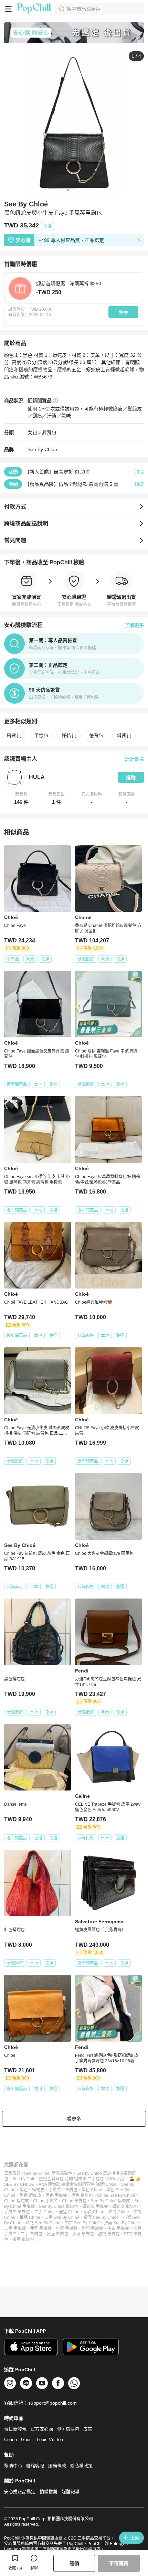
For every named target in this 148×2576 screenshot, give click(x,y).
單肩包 (71, 2190)
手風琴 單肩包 (17, 2212)
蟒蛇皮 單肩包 (125, 2206)
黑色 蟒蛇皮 (30, 2195)
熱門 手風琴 (92, 2228)
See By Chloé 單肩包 (59, 2206)
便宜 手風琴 (41, 2228)
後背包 (96, 736)
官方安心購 (42, 2429)
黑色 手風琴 (56, 2195)
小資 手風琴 (67, 2228)
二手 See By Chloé (62, 2217)
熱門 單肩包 (109, 2234)
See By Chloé (42, 449)
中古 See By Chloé (82, 2223)
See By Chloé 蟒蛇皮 (110, 2201)
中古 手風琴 (118, 2228)
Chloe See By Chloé (116, 2195)
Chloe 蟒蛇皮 (17, 2201)
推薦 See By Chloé (121, 2223)
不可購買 (119, 2563)
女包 (32, 432)
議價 (74, 2563)
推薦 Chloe (30, 2217)
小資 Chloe (94, 2212)
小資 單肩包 (83, 2234)
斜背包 (124, 736)
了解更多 (134, 625)
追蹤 (131, 777)
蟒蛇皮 (38, 2190)
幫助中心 (13, 2466)
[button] (22, 799)
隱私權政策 (81, 2466)
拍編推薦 (49, 2492)
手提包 (41, 736)
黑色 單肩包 (82, 2195)
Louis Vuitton (50, 2440)
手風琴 (55, 2190)
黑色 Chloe (92, 2190)
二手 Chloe (44, 2212)
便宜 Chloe (69, 2212)
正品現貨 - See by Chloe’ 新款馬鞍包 (38, 2173)
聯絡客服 (35, 2466)
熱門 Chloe (119, 2212)
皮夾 (88, 2429)
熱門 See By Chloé (43, 2223)
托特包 (69, 736)
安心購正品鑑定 (20, 2492)
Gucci (27, 2440)
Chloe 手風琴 (45, 2201)
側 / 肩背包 (68, 2429)
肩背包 (49, 432)
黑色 (24, 2190)
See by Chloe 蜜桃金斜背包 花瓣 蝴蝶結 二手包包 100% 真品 (69, 2179)
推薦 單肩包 (23, 2240)
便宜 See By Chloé (101, 2217)
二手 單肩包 (31, 2234)
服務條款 (57, 2466)
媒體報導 (71, 2492)
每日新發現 (15, 2429)
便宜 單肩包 (57, 2234)
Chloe (111, 2184)
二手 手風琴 (15, 2228)
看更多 (74, 2119)
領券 (124, 312)
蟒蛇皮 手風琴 (95, 2206)
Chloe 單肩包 (74, 2201)
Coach (10, 2440)
